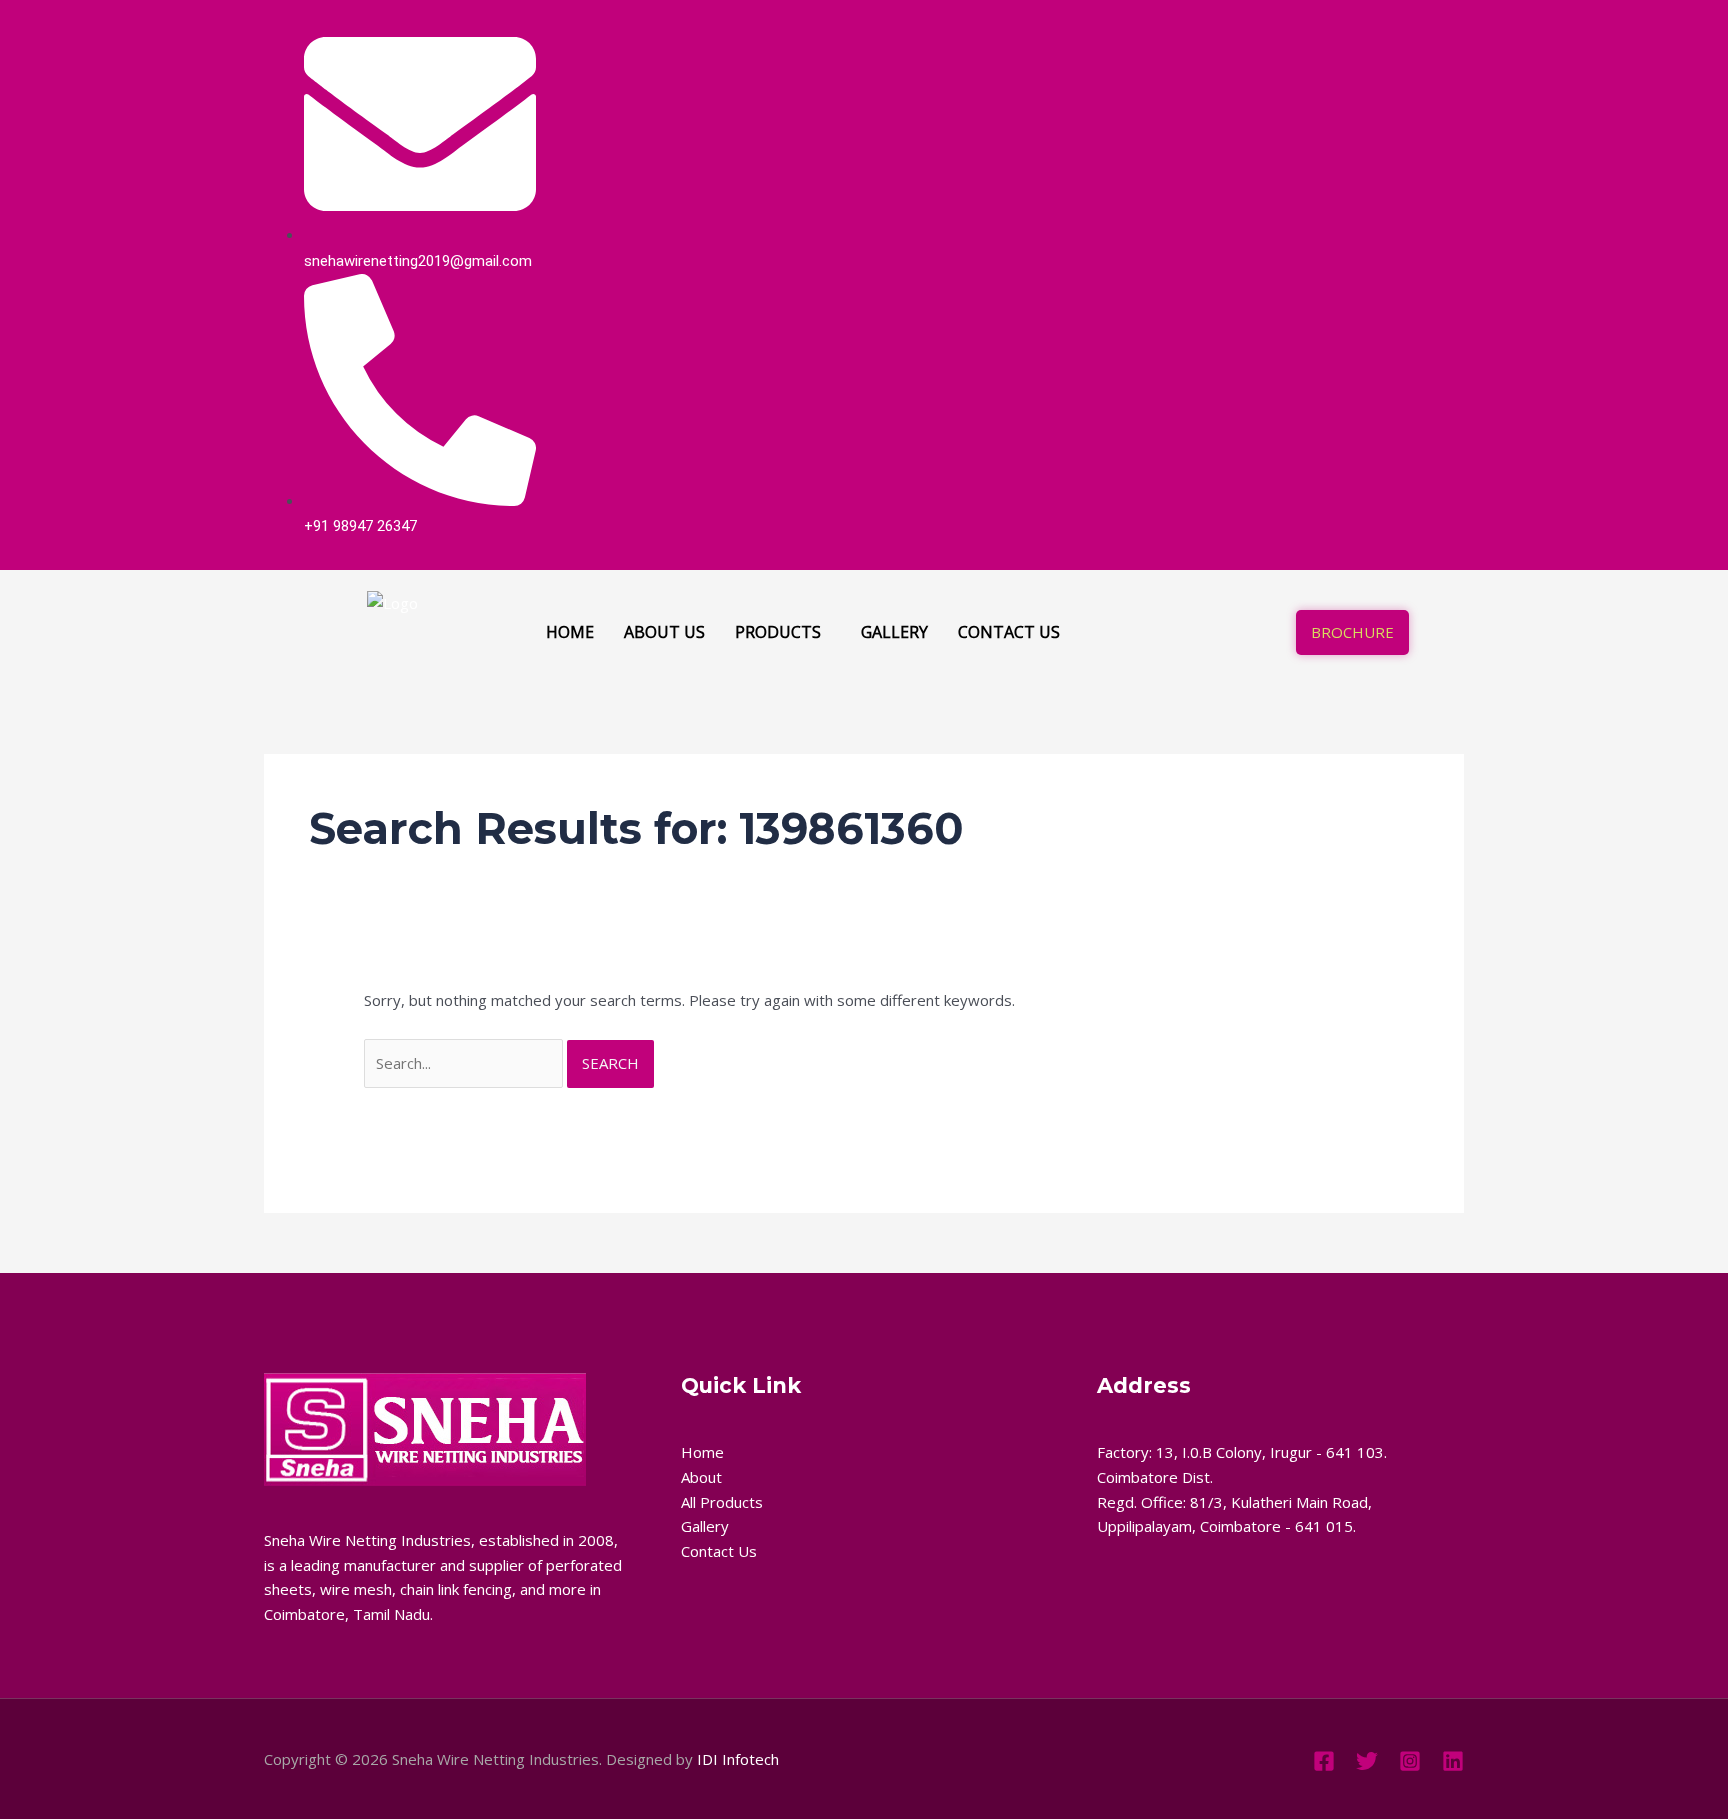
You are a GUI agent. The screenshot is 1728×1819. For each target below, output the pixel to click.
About (701, 1477)
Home (570, 632)
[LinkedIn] (1390, 274)
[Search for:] (465, 1063)
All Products (722, 1502)
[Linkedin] (1453, 1761)
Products (778, 632)
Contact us (1009, 632)
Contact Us (719, 1551)
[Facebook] (1346, 274)
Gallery (894, 632)
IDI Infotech (738, 1759)
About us (664, 632)
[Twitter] (1368, 274)
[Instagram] (1412, 274)
